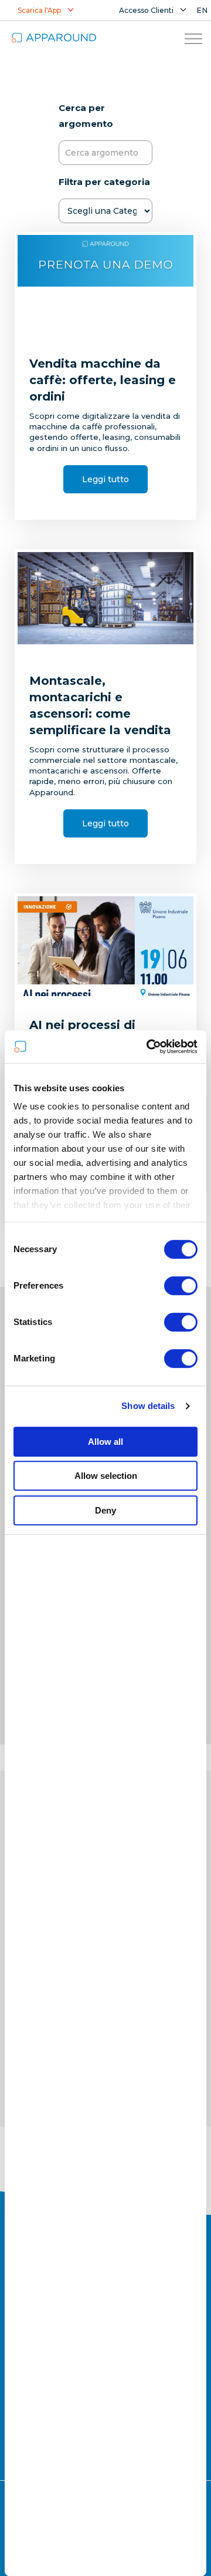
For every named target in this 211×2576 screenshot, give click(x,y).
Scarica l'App (39, 10)
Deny (105, 1510)
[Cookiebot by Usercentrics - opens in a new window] (149, 1047)
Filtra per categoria (104, 182)
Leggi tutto (105, 479)
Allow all (105, 1442)
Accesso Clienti (146, 10)
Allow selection (106, 1476)
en (203, 10)
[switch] (181, 1286)
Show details (148, 1406)
